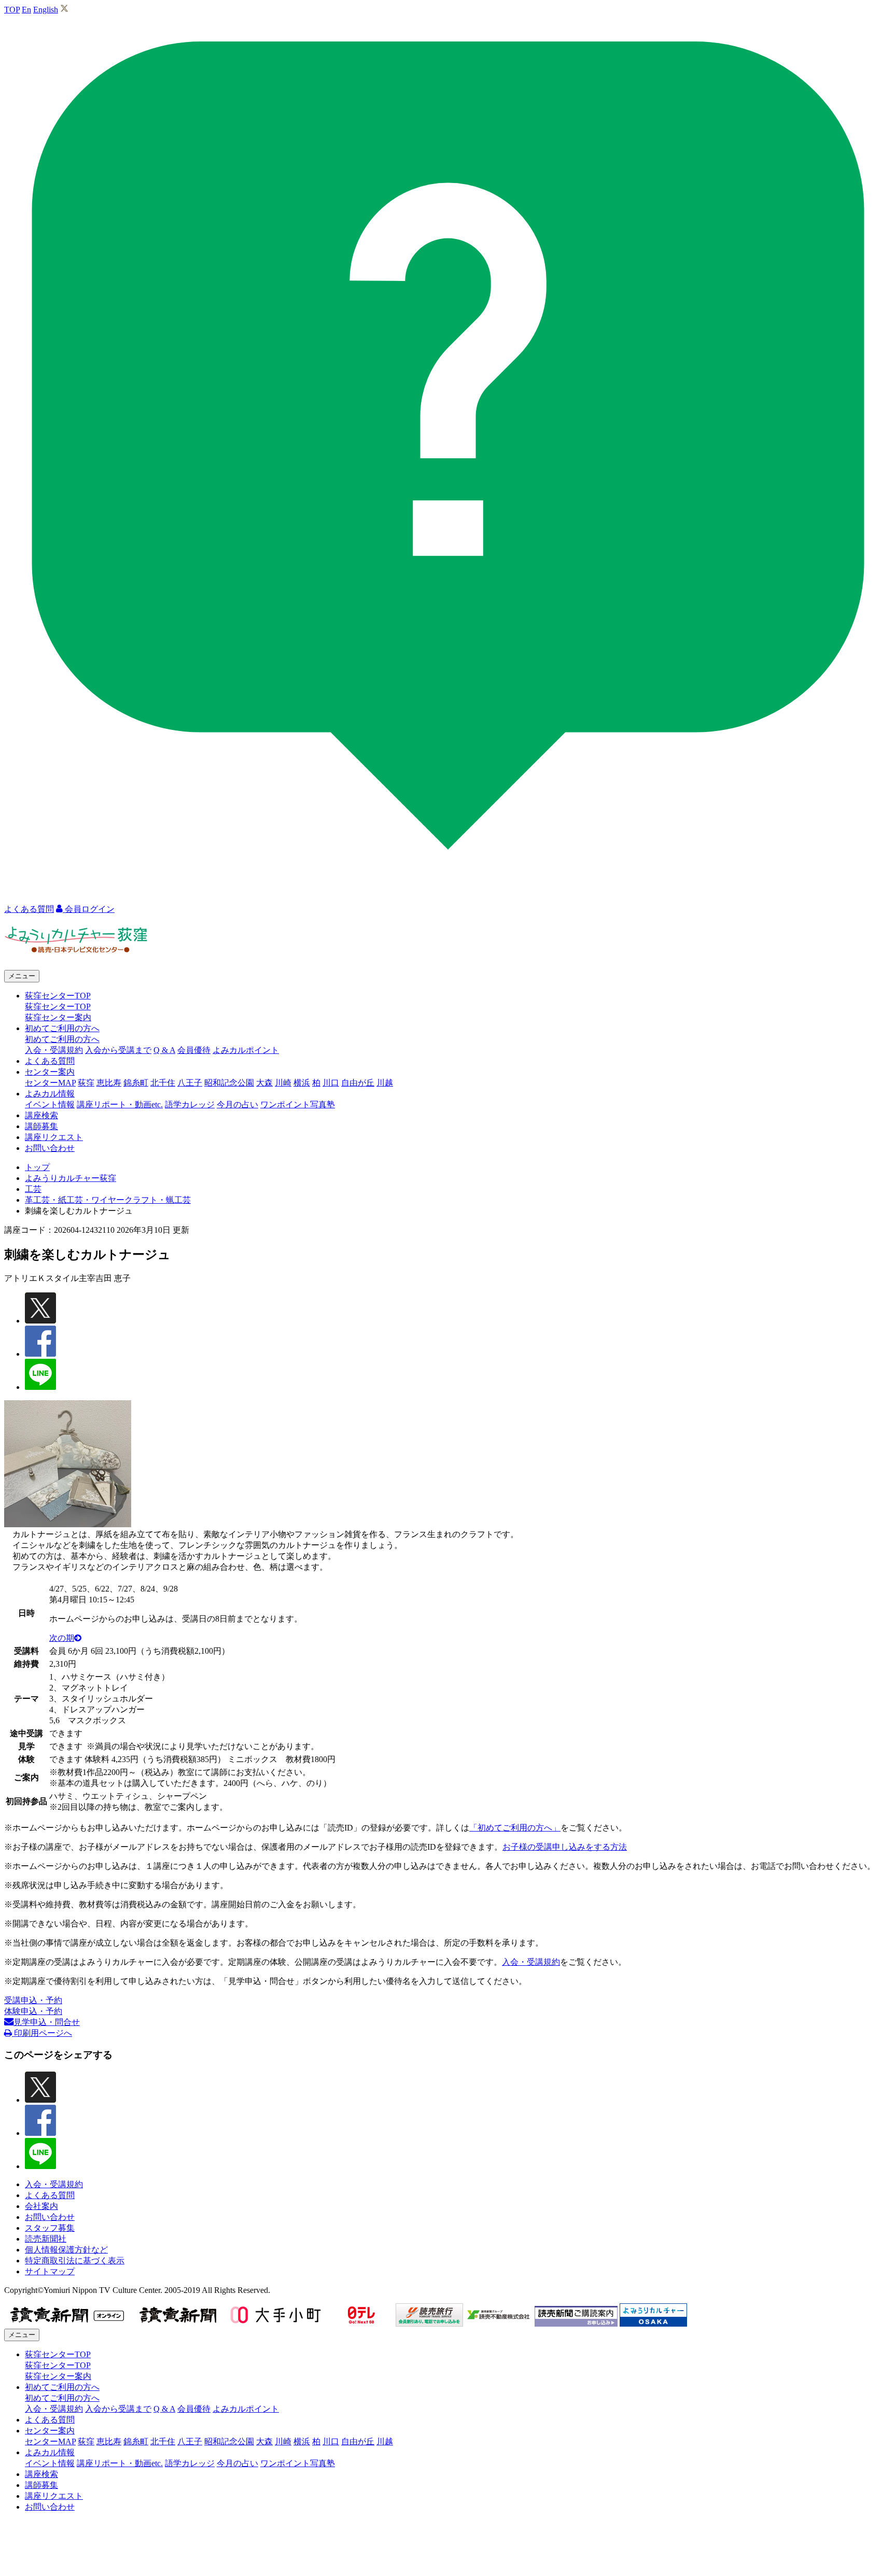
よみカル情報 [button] (50, 1094)
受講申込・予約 (33, 2000)
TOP (12, 10)
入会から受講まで (118, 1050)
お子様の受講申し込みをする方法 (565, 1847)
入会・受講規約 (54, 1050)
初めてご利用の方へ (62, 1039)
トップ (37, 1167)
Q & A (164, 1050)
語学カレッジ (190, 1104)
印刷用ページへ (42, 2033)
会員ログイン (89, 909)
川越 (385, 1083)
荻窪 (86, 1083)
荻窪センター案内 (58, 1017)
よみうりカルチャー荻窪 (71, 1178)
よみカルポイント (246, 1050)
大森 (264, 1083)
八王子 (190, 1083)
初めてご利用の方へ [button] (62, 1028)
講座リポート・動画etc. (120, 1104)
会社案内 (41, 2206)
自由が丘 (358, 1083)
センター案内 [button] (50, 1072)
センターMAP (50, 1083)
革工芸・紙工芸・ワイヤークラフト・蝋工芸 (108, 1200)
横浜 (302, 1083)
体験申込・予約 (33, 2011)
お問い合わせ (50, 1148)
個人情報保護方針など (66, 2250)
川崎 (283, 1083)
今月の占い (237, 1104)
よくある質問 (50, 1061)
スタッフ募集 (50, 2228)
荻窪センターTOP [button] (58, 996)
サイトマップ (50, 2271)
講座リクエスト (54, 1137)
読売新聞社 (46, 2239)
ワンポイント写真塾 (298, 1104)
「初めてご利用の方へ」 (515, 1828)
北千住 (163, 1083)
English (46, 10)
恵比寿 (109, 1083)
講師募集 (41, 1126)
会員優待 (194, 1050)
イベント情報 (50, 1104)
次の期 (62, 1638)
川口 (331, 1083)
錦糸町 (136, 1083)
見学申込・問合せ (47, 2022)
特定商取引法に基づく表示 (75, 2261)
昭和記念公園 (229, 1083)
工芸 (33, 1189)
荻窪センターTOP (58, 1007)
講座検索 (41, 1115)
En (26, 10)
